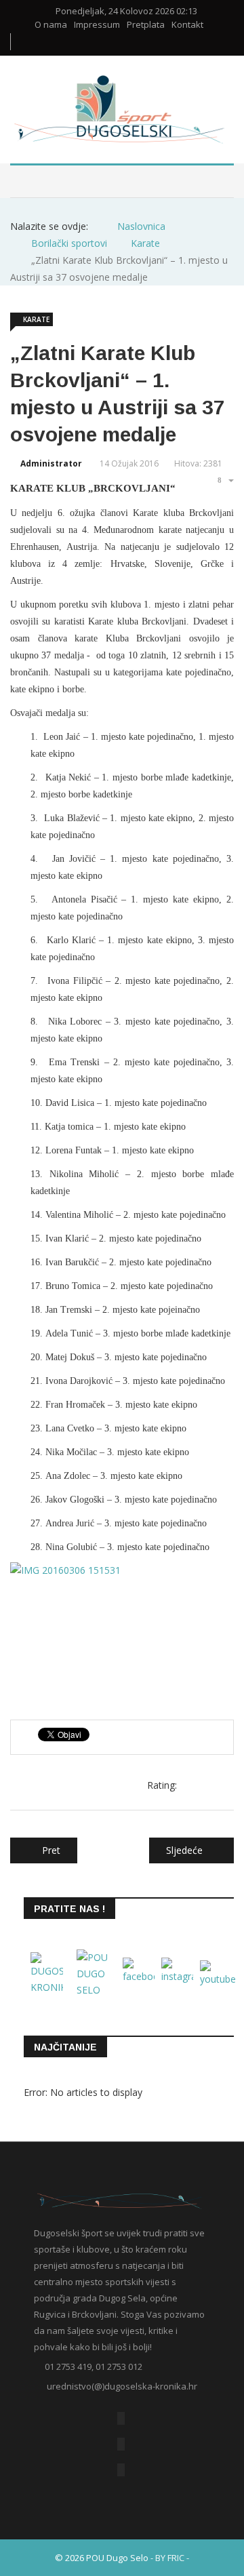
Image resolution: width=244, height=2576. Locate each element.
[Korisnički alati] (224, 480)
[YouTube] (121, 2444)
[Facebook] (121, 2418)
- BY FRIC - (170, 2558)
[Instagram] (121, 2470)
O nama (51, 25)
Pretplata (146, 25)
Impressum (97, 25)
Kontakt (187, 25)
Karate (36, 319)
